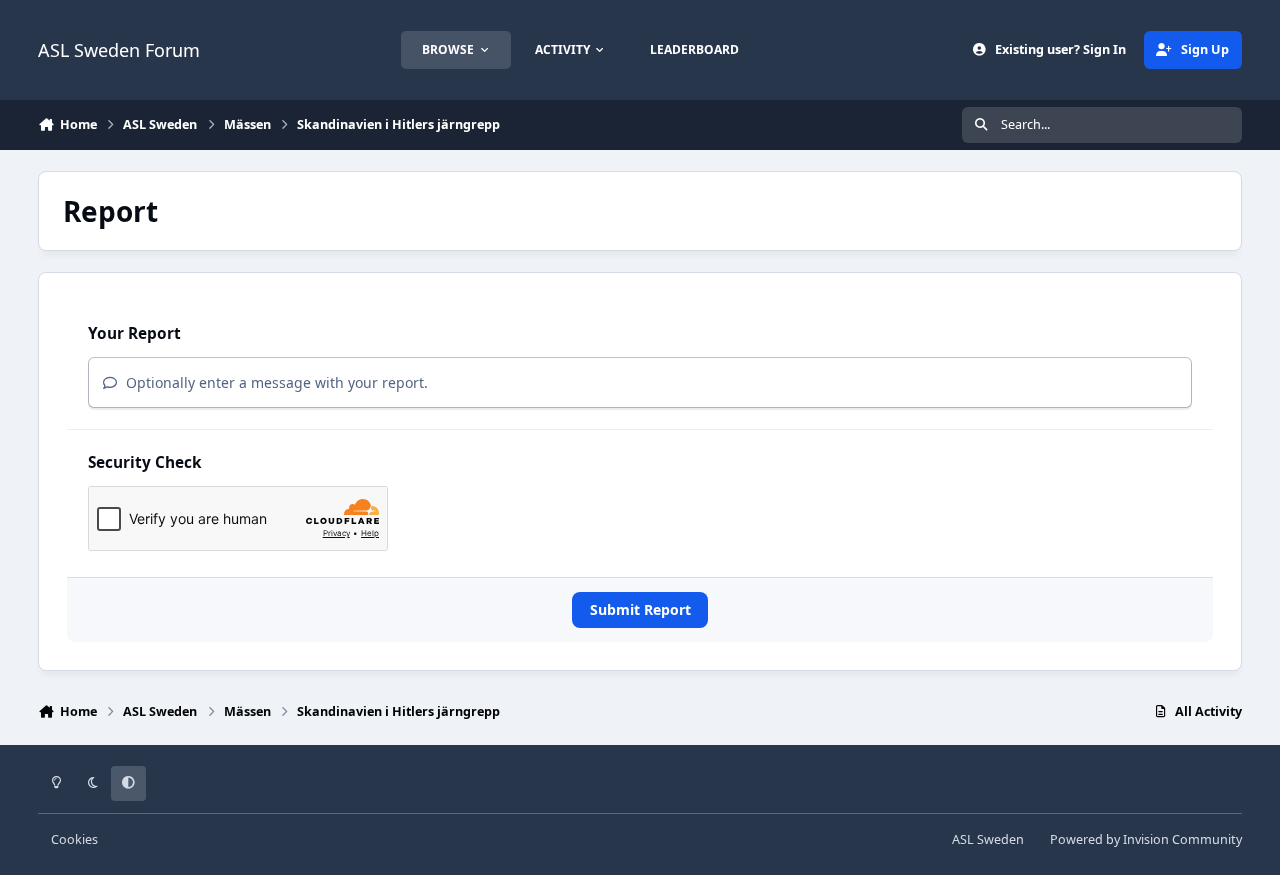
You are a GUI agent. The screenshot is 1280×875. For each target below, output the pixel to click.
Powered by (1146, 839)
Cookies (74, 839)
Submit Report (640, 609)
